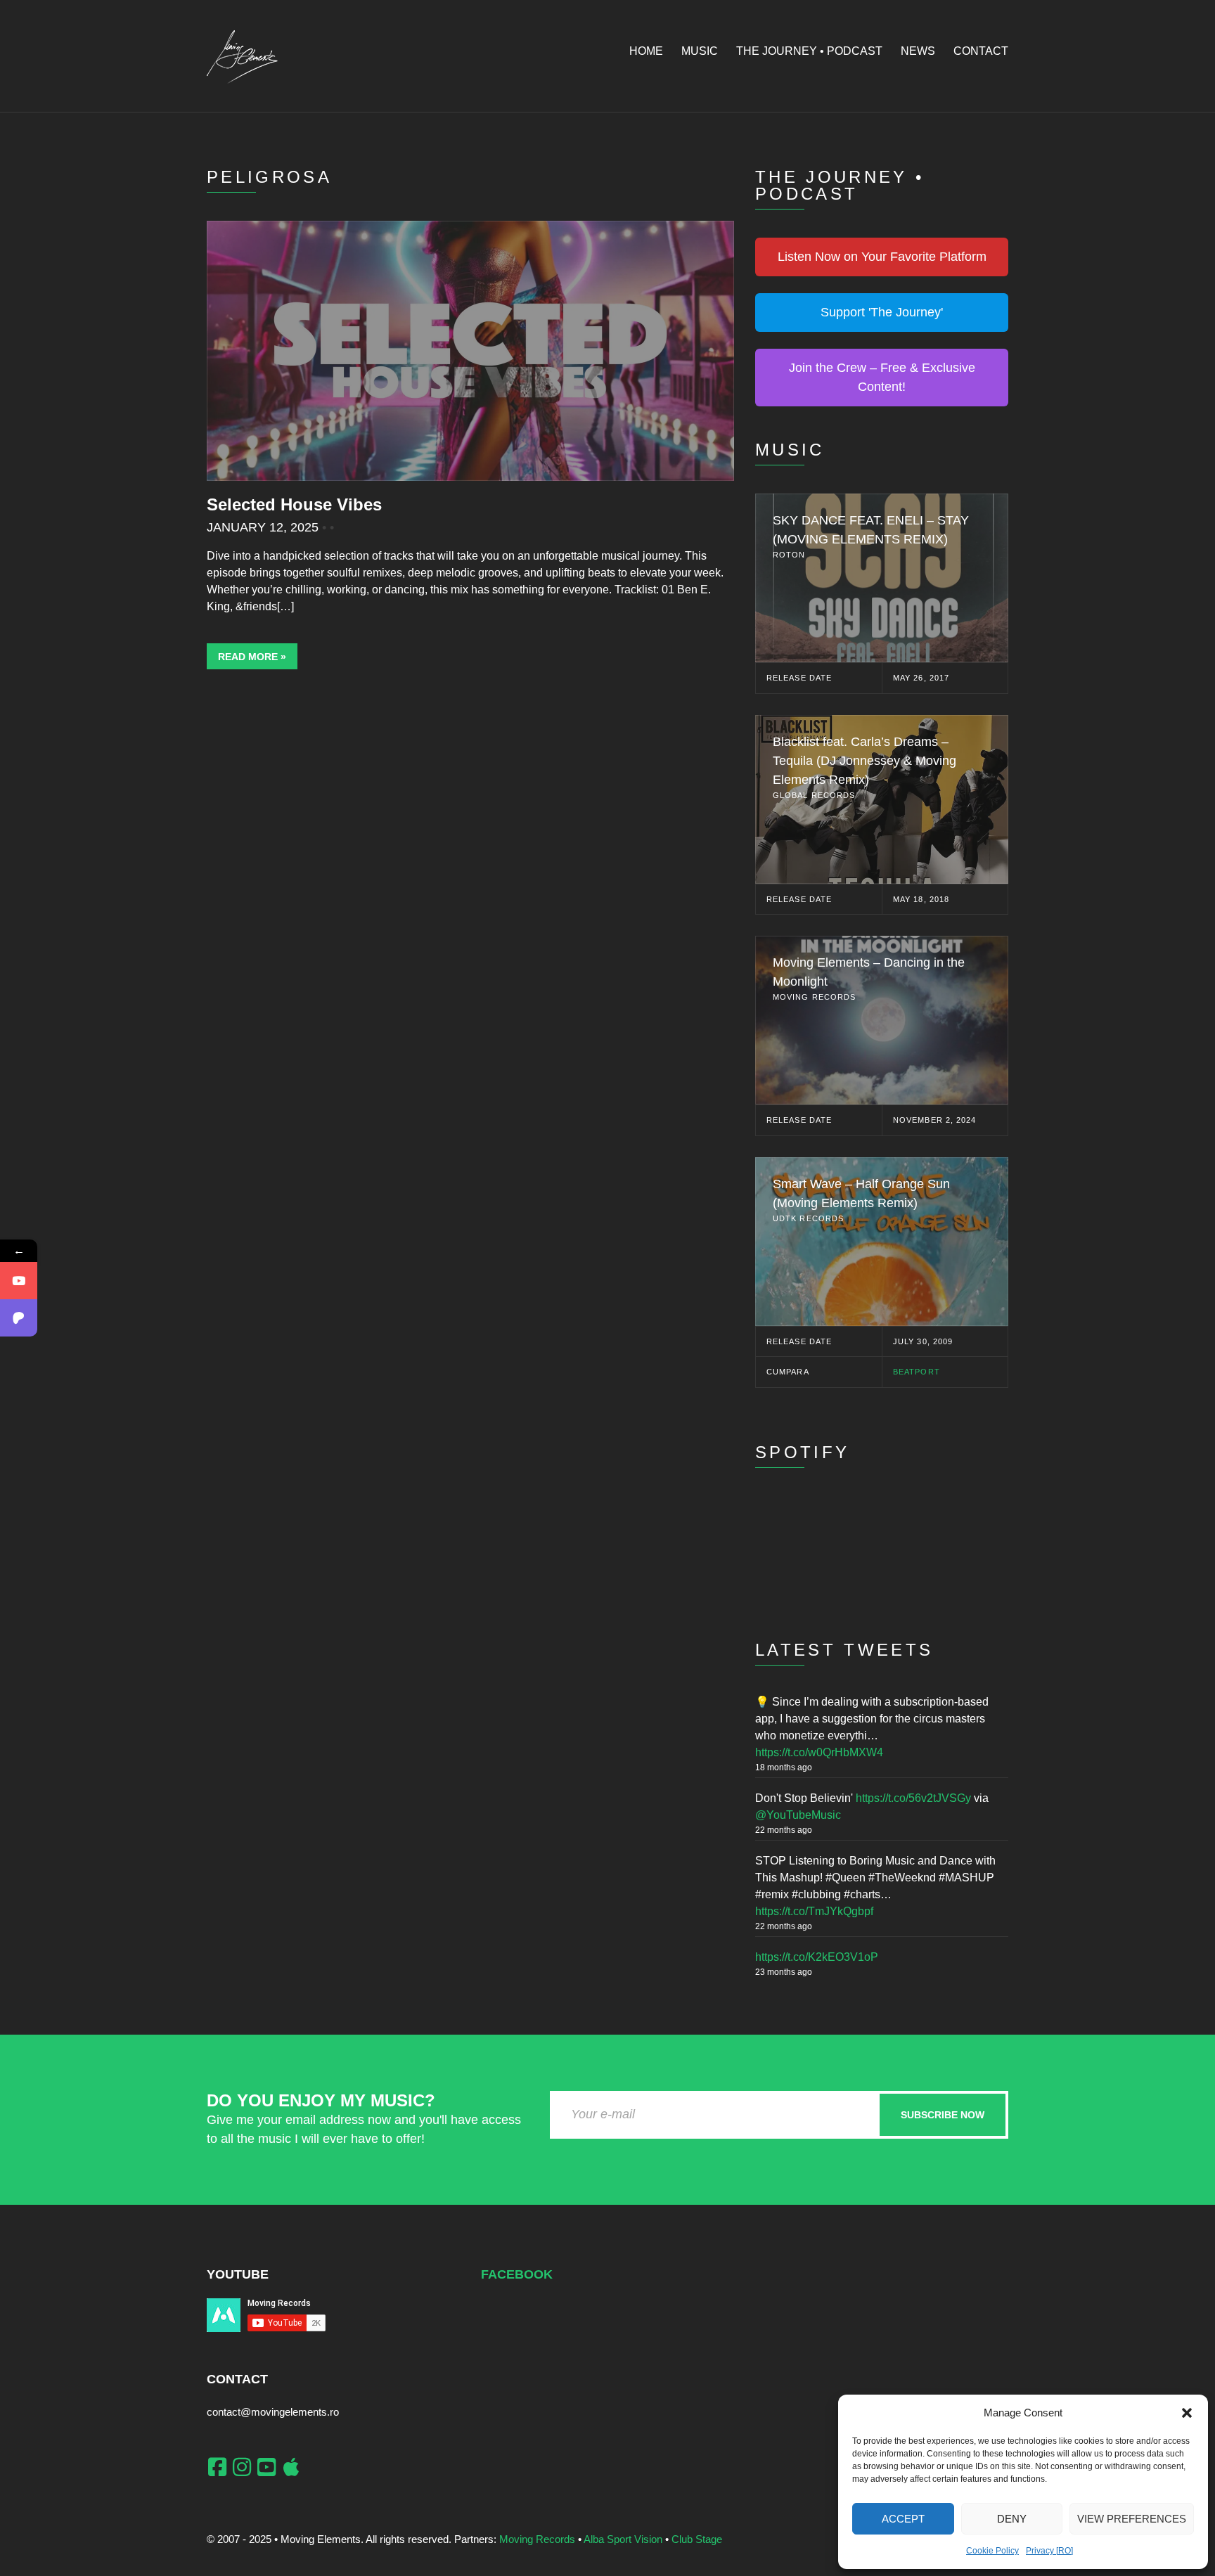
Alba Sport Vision (623, 2539)
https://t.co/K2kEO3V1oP (817, 1957)
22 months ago (784, 1830)
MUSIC (700, 51)
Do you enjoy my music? (321, 2100)
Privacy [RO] (1049, 2551)
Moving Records (537, 2539)
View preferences (1132, 2519)
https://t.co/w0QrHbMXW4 (819, 1752)
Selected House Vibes (294, 504)
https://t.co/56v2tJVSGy (913, 1798)
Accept (903, 2519)
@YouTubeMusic (798, 1815)
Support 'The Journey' (882, 312)
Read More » (252, 657)
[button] (1187, 2413)
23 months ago (784, 1972)
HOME (646, 51)
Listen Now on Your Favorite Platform (882, 257)
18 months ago (784, 1767)
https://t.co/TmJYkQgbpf (814, 1911)
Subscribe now (943, 2115)
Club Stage (697, 2539)
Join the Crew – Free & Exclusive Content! (882, 377)
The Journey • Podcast (809, 51)
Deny (1012, 2519)
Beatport (917, 1372)
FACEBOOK (517, 2274)
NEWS (918, 51)
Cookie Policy (992, 2551)
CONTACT (981, 51)
